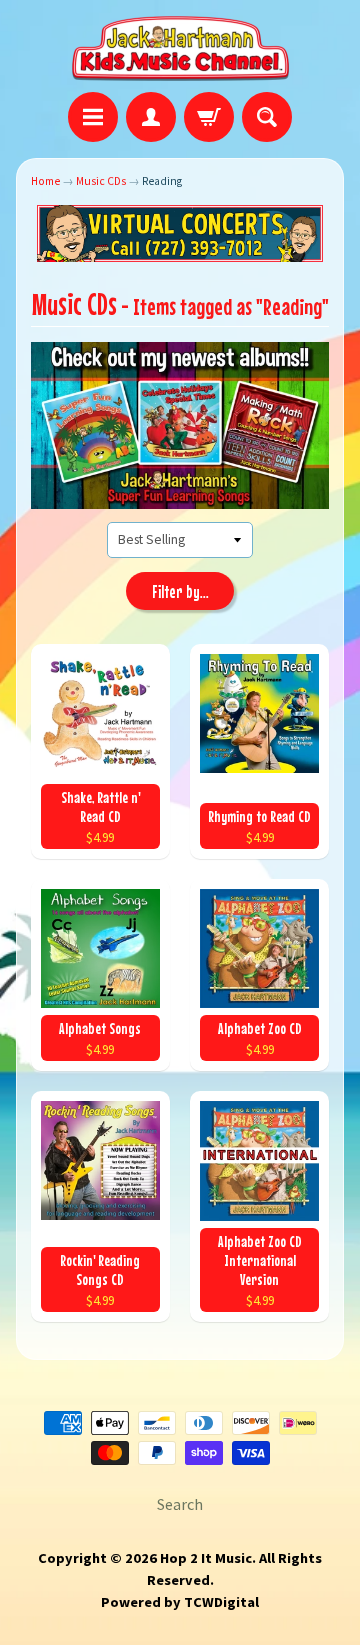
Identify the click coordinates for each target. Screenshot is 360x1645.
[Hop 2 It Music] (180, 49)
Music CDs (101, 181)
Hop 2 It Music (206, 1558)
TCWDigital (221, 1602)
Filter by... (180, 592)
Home (45, 181)
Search (180, 1504)
